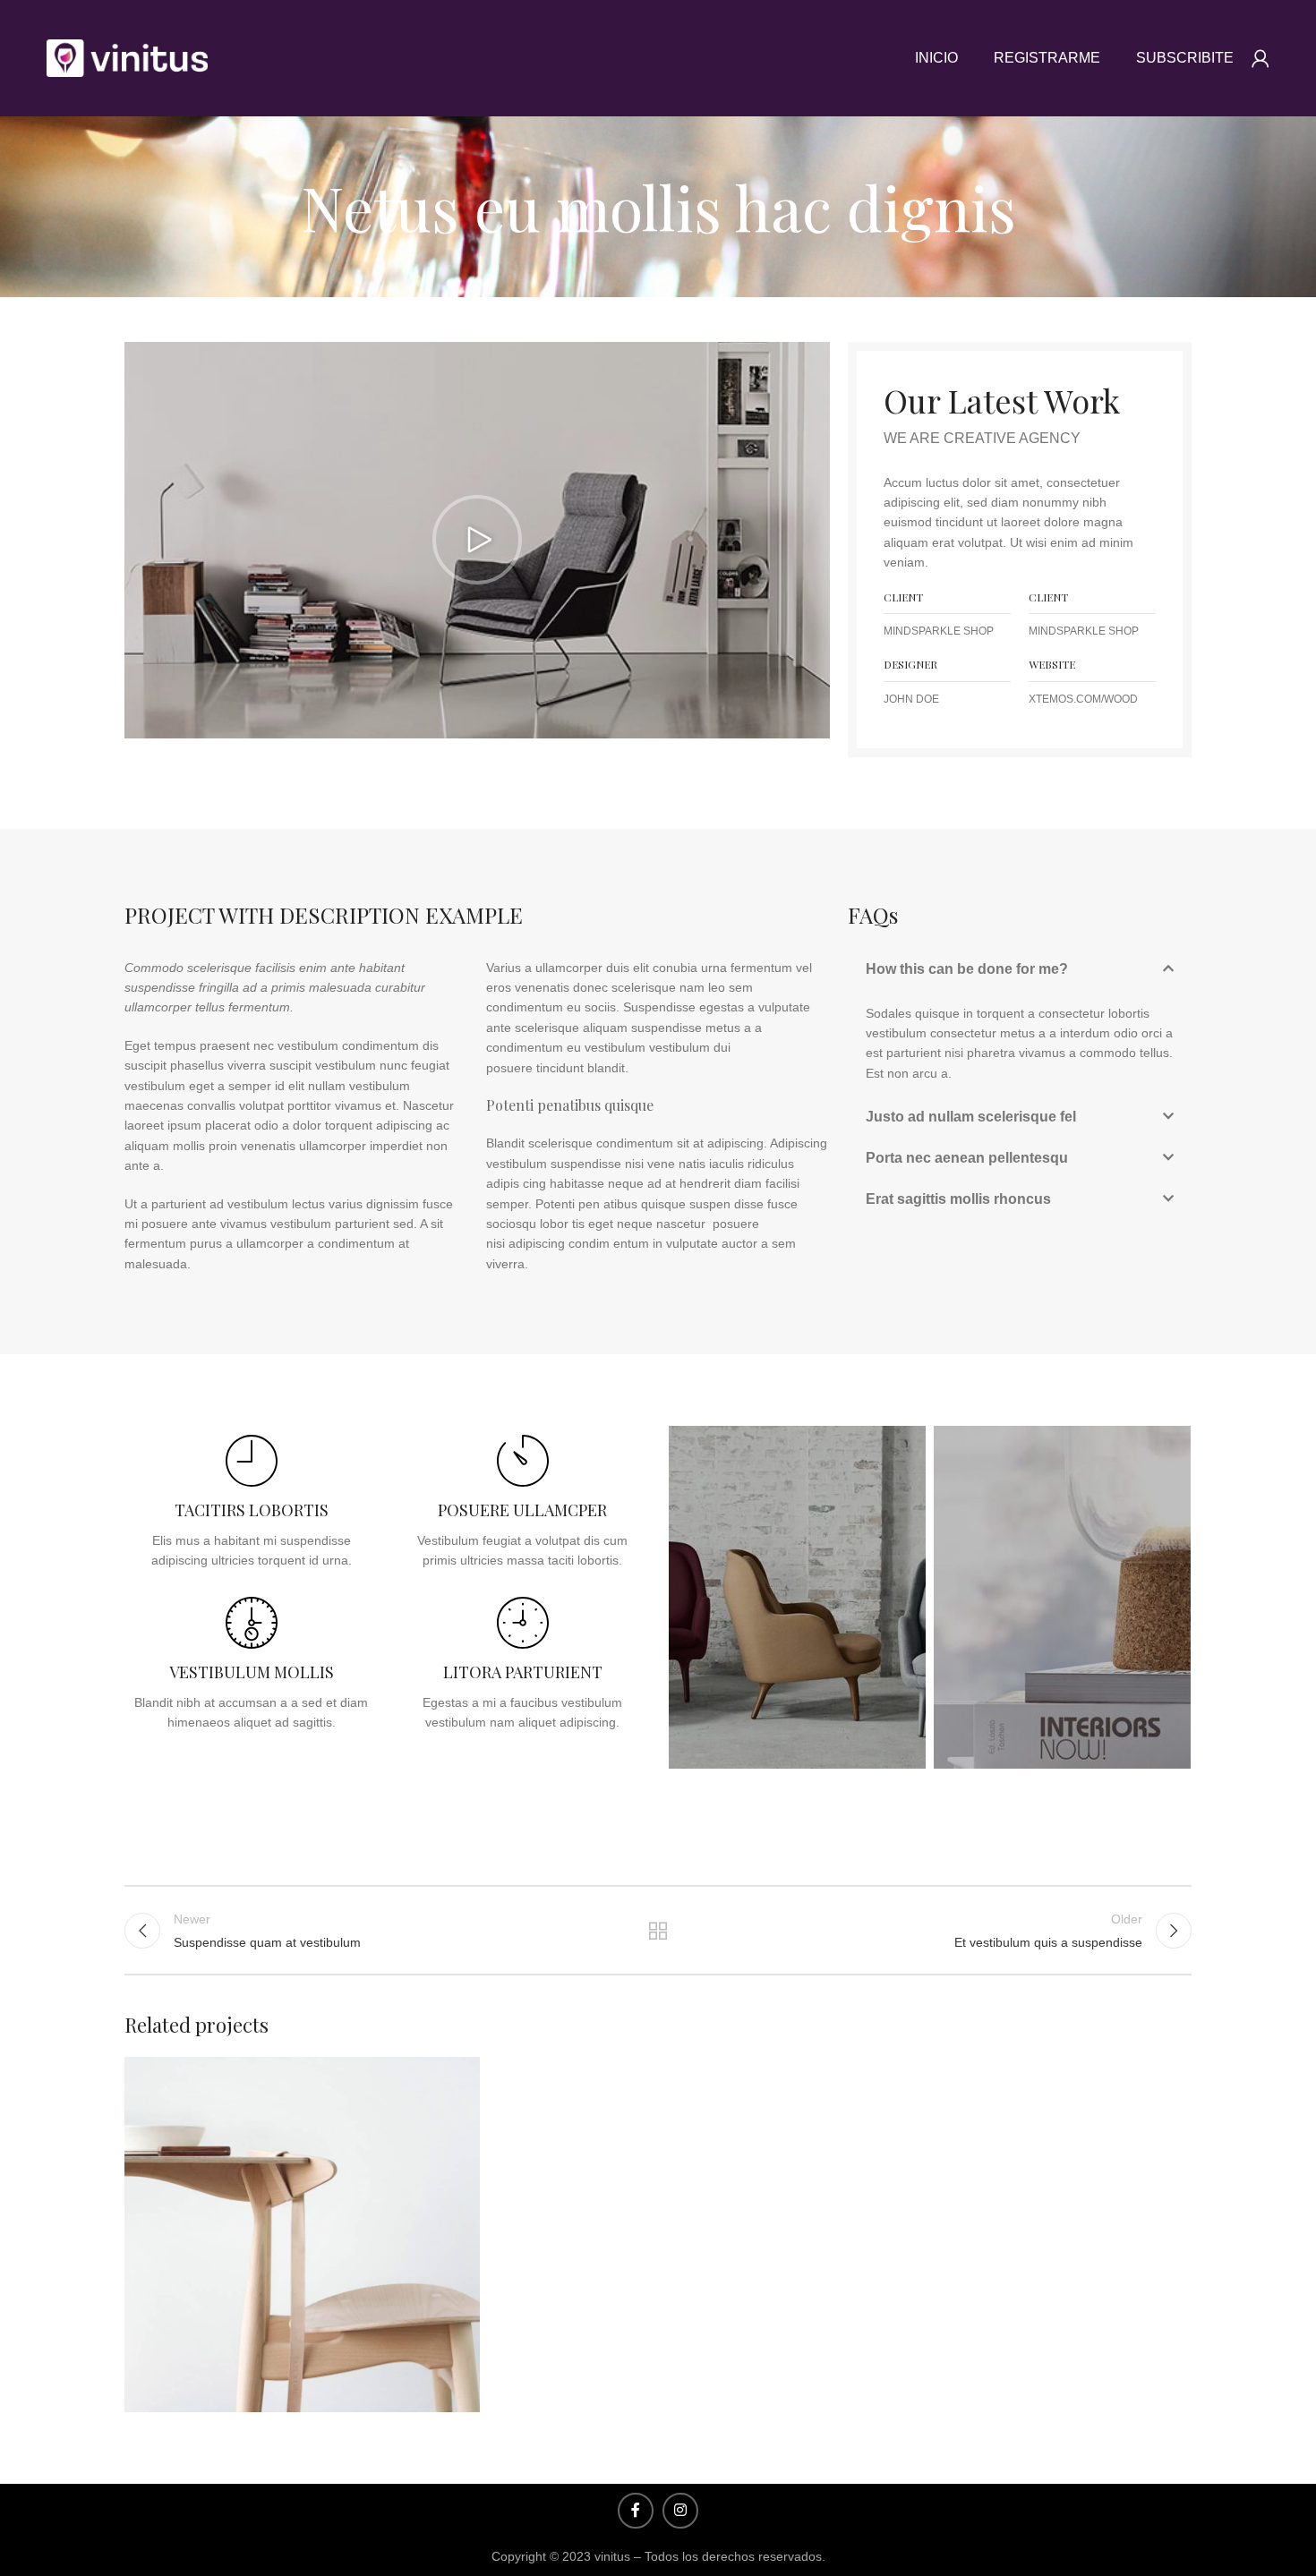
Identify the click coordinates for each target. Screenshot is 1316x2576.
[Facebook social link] (636, 2511)
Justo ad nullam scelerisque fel (971, 1117)
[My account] (1260, 58)
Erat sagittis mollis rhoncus (958, 1199)
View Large (457, 2077)
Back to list (658, 1931)
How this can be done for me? (967, 969)
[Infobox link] (251, 1502)
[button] (477, 540)
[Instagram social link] (680, 2511)
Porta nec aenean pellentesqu (967, 1158)
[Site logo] (127, 57)
